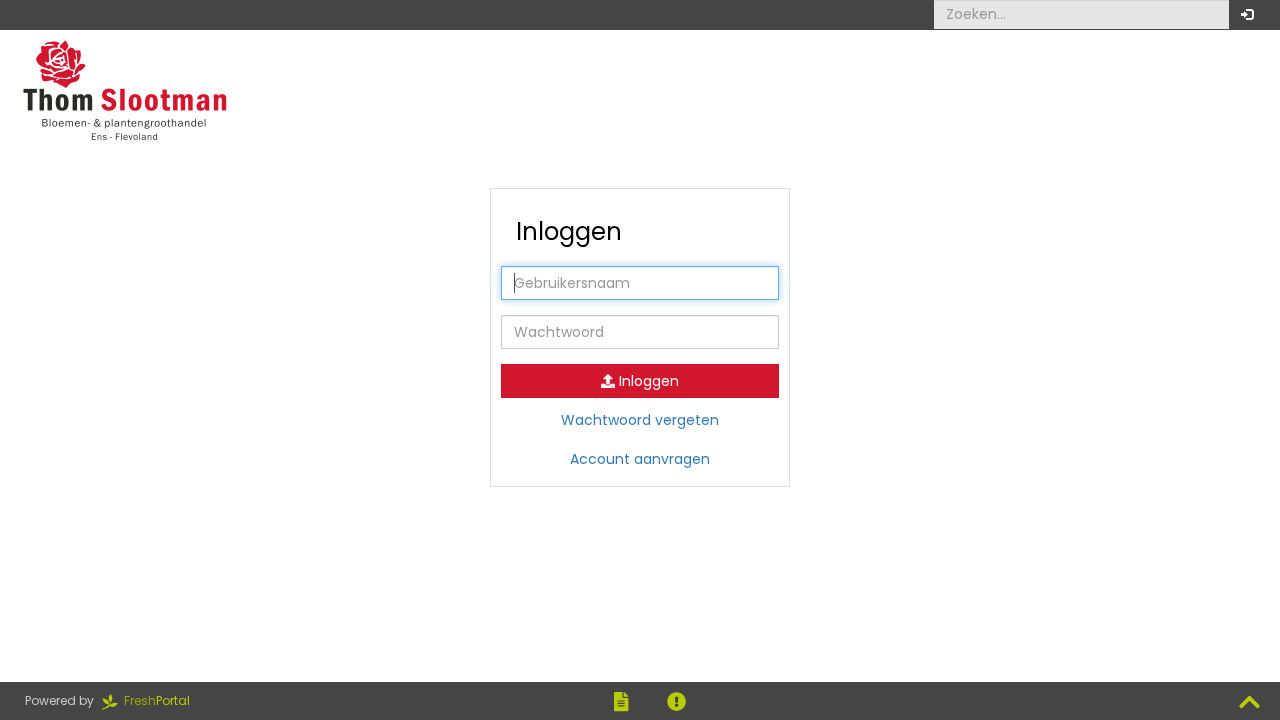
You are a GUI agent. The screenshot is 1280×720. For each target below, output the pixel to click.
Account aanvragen (640, 459)
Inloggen (647, 381)
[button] (1247, 15)
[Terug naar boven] (1249, 702)
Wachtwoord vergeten (640, 420)
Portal (163, 700)
